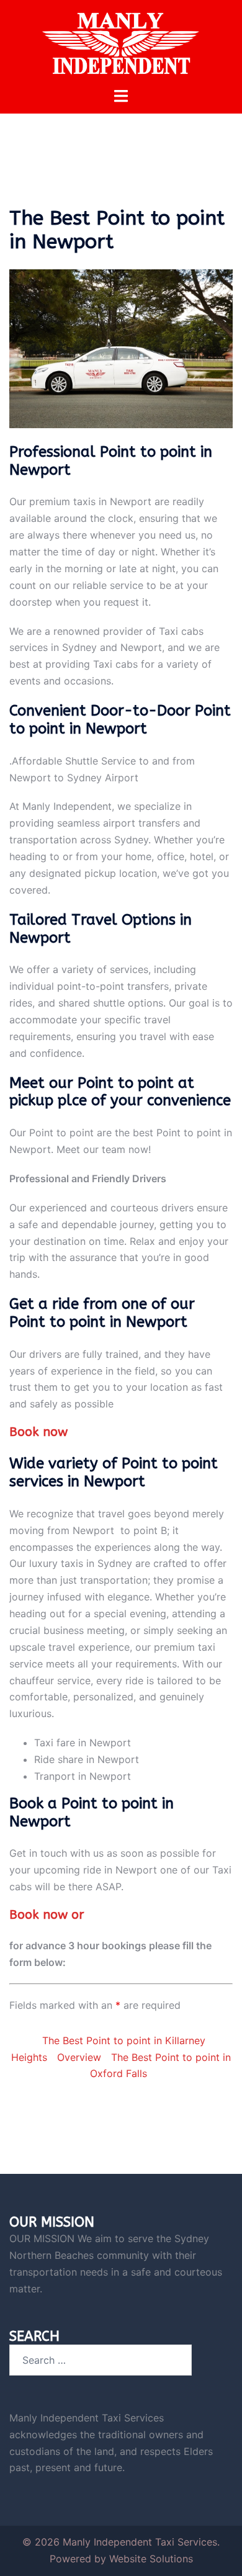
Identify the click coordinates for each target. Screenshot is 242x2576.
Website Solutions (151, 2559)
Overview (79, 2057)
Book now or (47, 1915)
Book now (38, 1432)
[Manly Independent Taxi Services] (121, 42)
